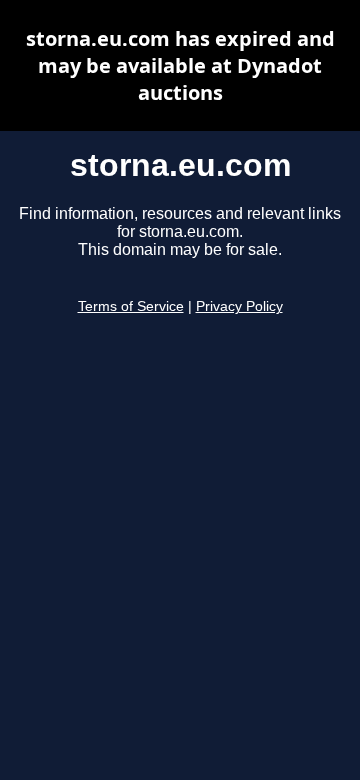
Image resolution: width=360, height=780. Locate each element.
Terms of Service (131, 306)
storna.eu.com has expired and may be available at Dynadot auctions (180, 65)
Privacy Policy (239, 306)
